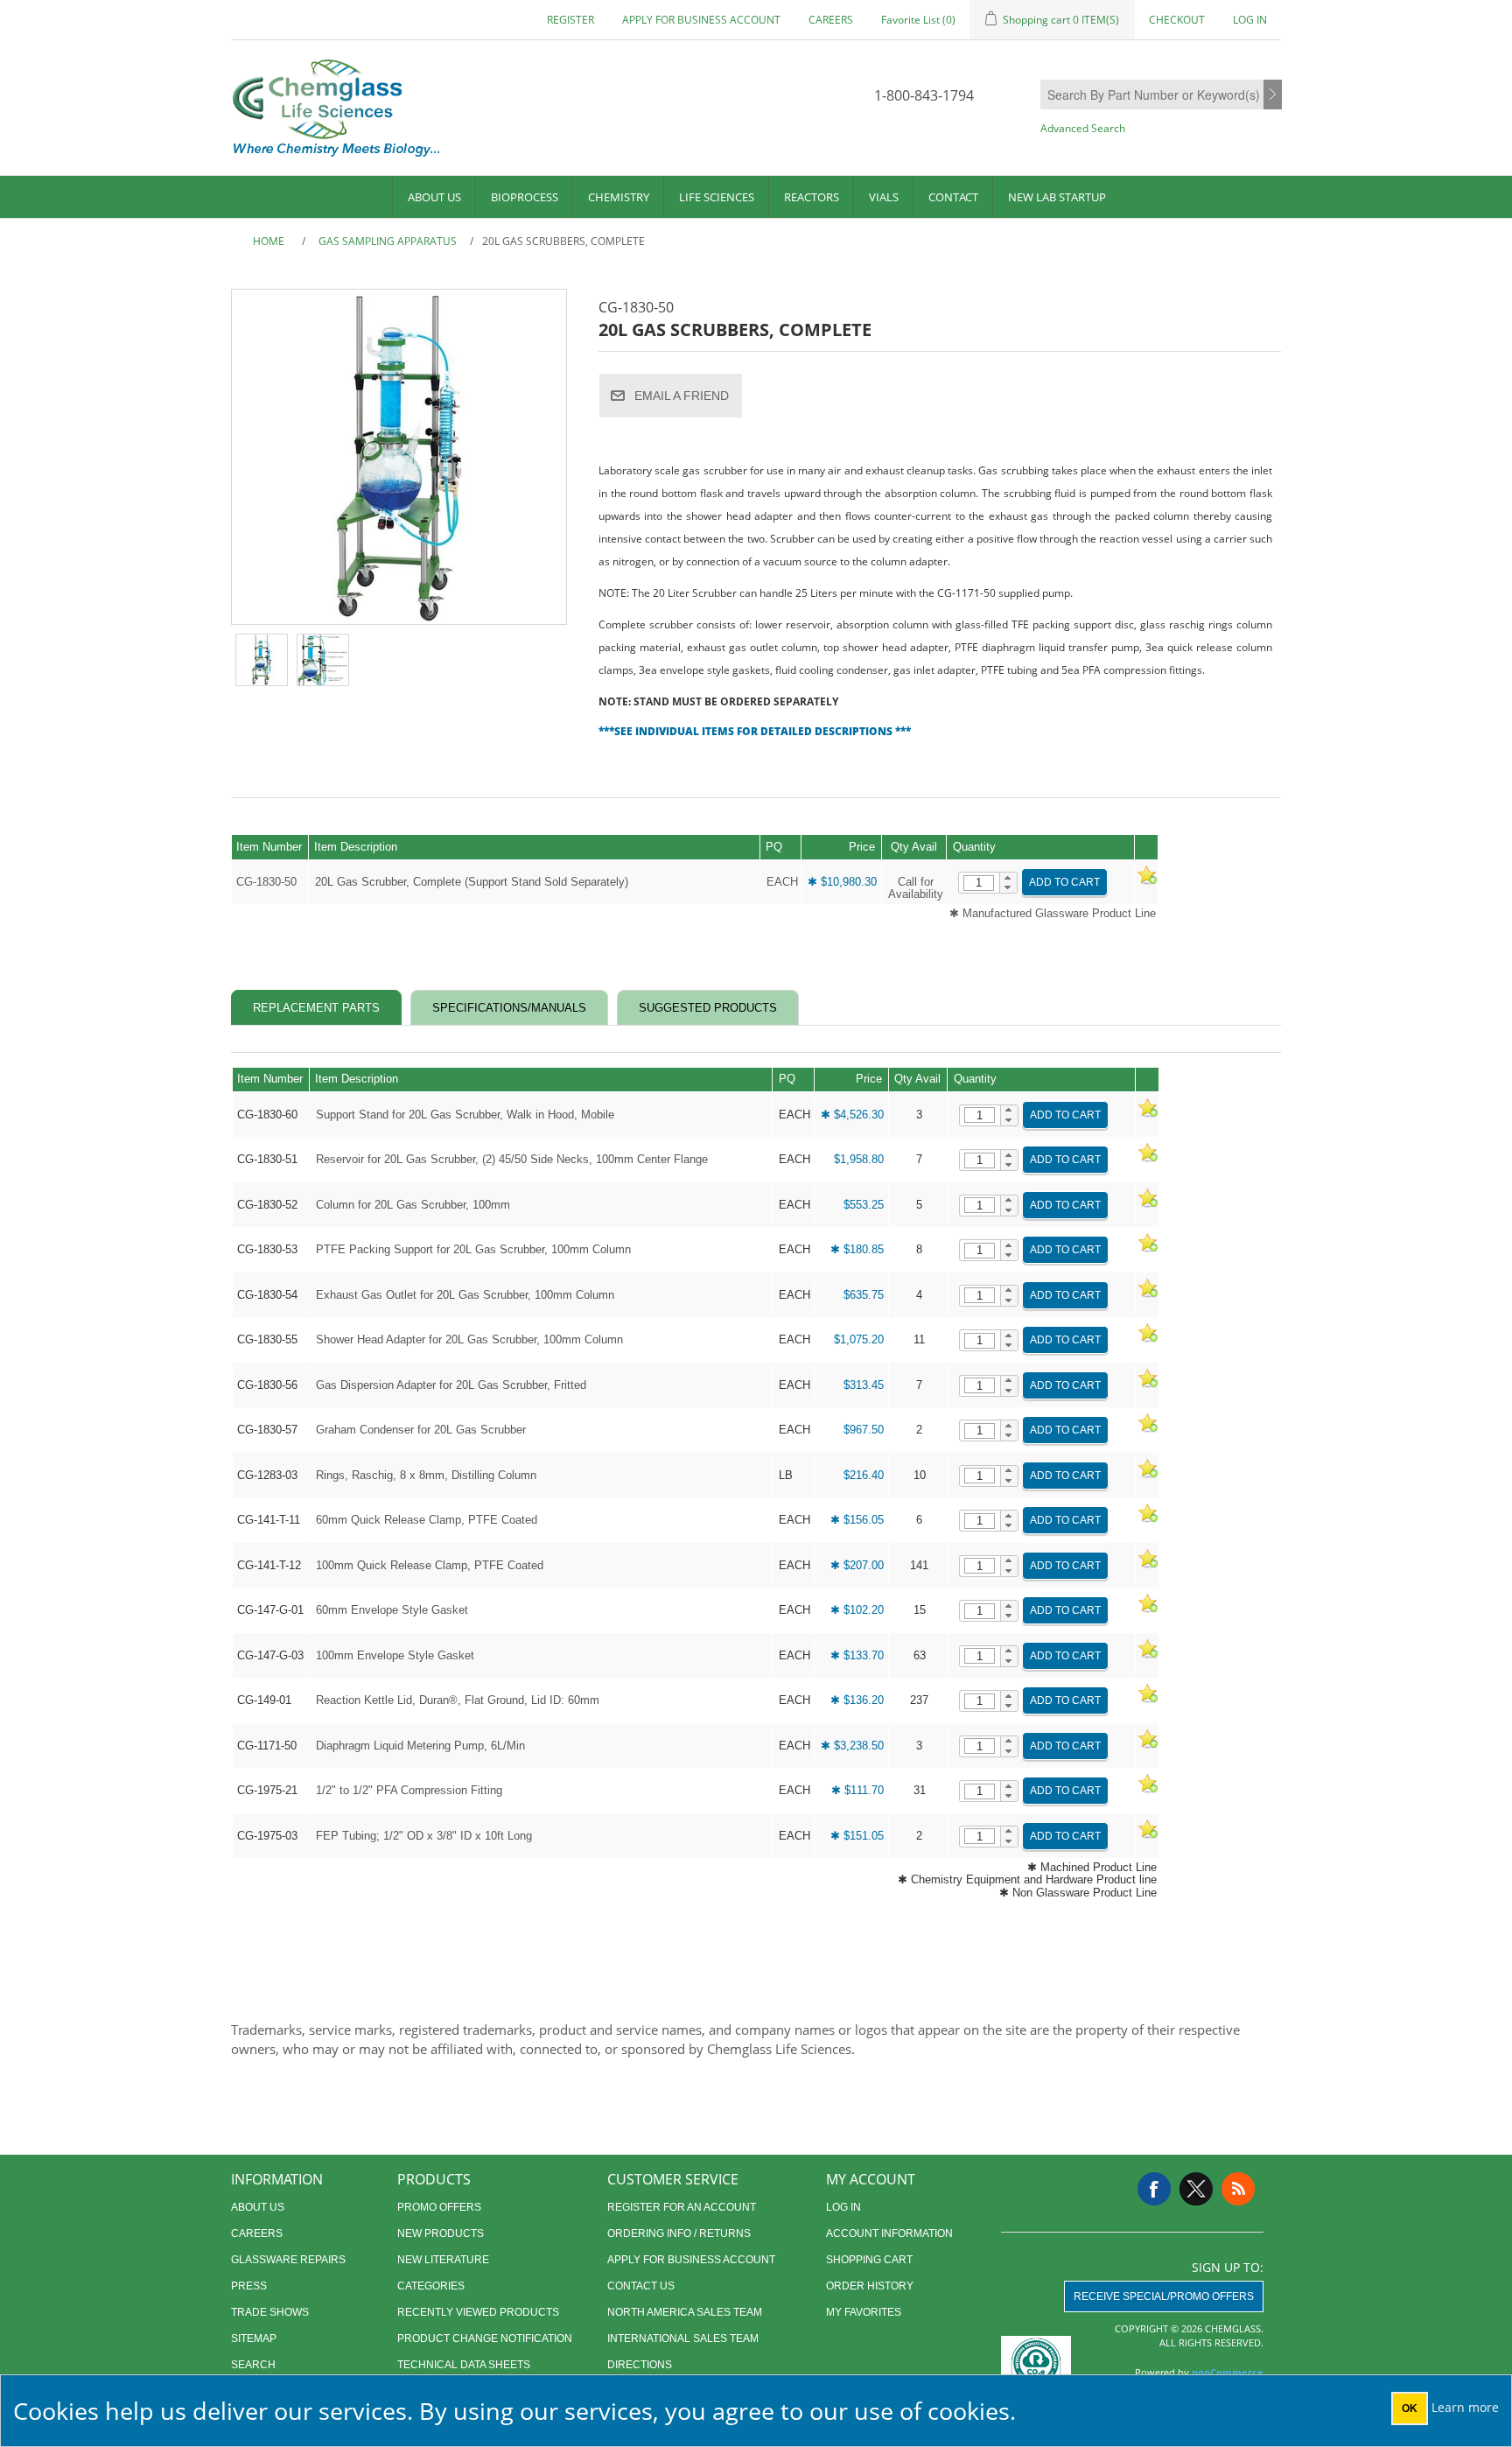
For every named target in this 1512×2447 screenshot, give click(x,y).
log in (843, 2207)
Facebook (1154, 2189)
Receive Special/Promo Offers (1164, 2296)
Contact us (641, 2286)
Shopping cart (869, 2260)
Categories (431, 2286)
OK (1410, 2408)
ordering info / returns (679, 2233)
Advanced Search (1083, 128)
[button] (1008, 878)
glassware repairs (288, 2260)
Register (570, 20)
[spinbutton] (979, 883)
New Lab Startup (1057, 197)
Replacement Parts (316, 1008)
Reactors (812, 197)
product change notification (485, 2338)
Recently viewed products (478, 2312)
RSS (1238, 2189)
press (249, 2286)
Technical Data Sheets (464, 2365)
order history (870, 2286)
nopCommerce (1228, 2372)
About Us (434, 197)
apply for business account (701, 20)
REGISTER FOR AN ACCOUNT (682, 2207)
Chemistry (619, 197)
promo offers (439, 2207)
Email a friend (682, 396)
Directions (640, 2365)
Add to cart (1064, 882)
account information (889, 2233)
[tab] (316, 1008)
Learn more (1465, 2407)
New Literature (443, 2260)
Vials (884, 197)
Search (1273, 95)
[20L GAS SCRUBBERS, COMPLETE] (262, 660)
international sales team (683, 2338)
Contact (953, 197)
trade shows (270, 2312)
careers (831, 20)
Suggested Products (708, 1008)
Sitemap (254, 2338)
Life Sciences (717, 197)
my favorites (864, 2312)
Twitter (1196, 2189)
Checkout (1177, 20)
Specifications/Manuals (509, 1008)
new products (441, 2233)
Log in (1250, 20)
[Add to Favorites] (1146, 882)
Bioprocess (525, 197)
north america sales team (685, 2312)
